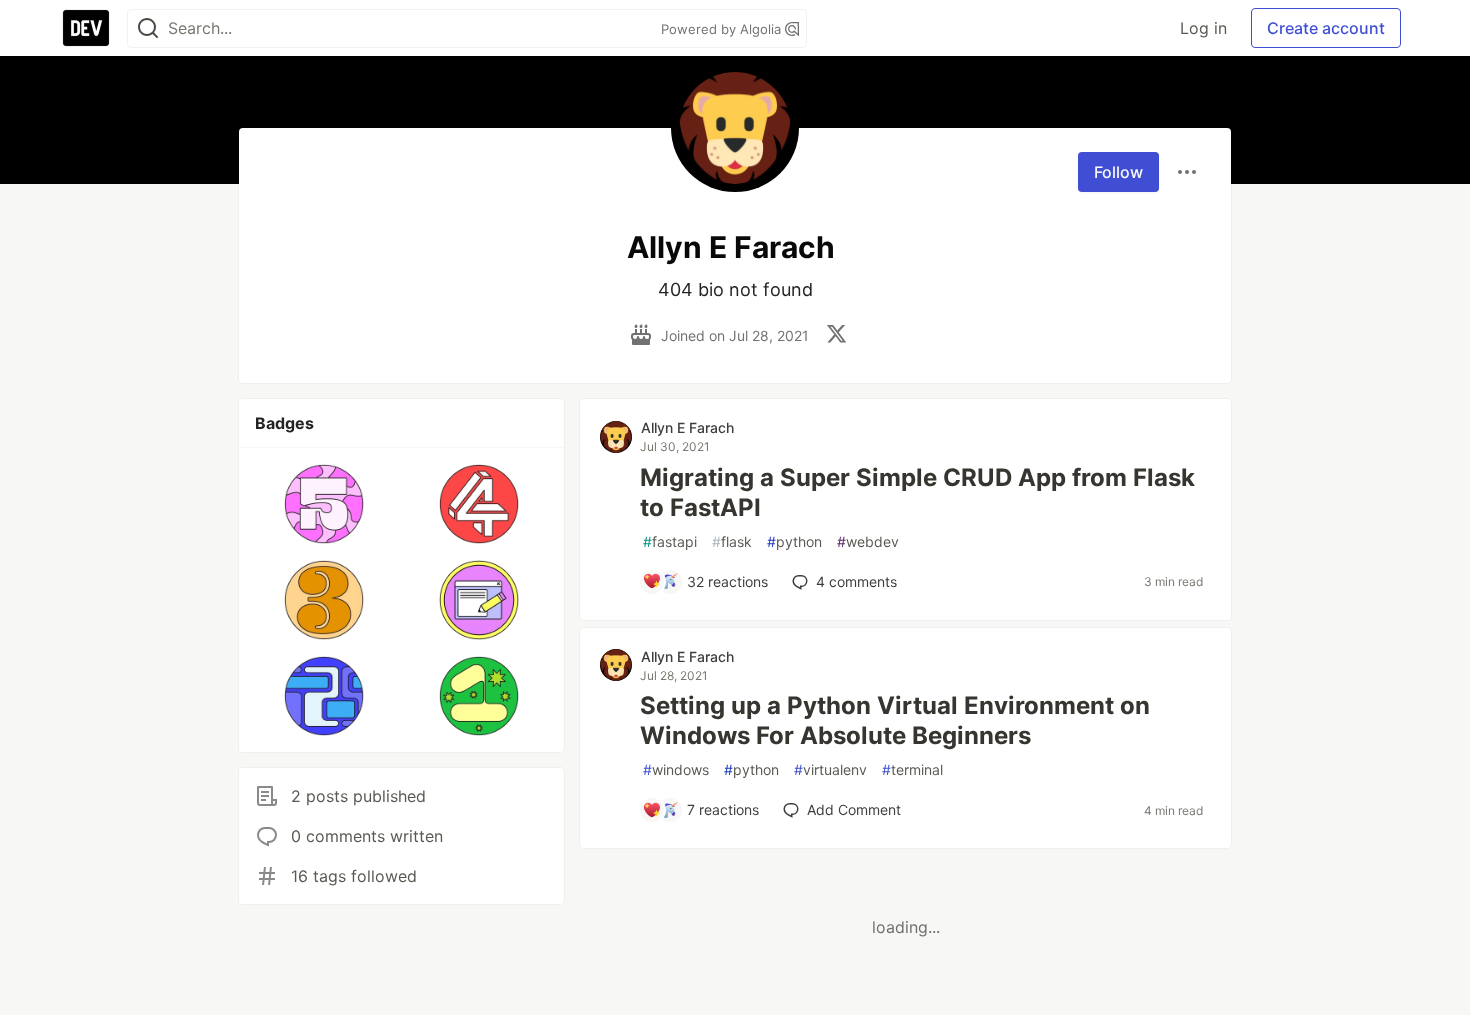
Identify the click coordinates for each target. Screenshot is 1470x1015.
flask (732, 541)
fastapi (670, 541)
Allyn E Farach (687, 427)
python (794, 541)
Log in (1203, 28)
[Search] (148, 28)
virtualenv (830, 769)
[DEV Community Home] (86, 28)
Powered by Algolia (723, 29)
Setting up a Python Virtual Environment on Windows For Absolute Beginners (895, 720)
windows (676, 769)
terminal (912, 769)
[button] (324, 504)
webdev (868, 541)
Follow (1118, 172)
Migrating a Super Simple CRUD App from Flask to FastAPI (917, 492)
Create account (1326, 28)
